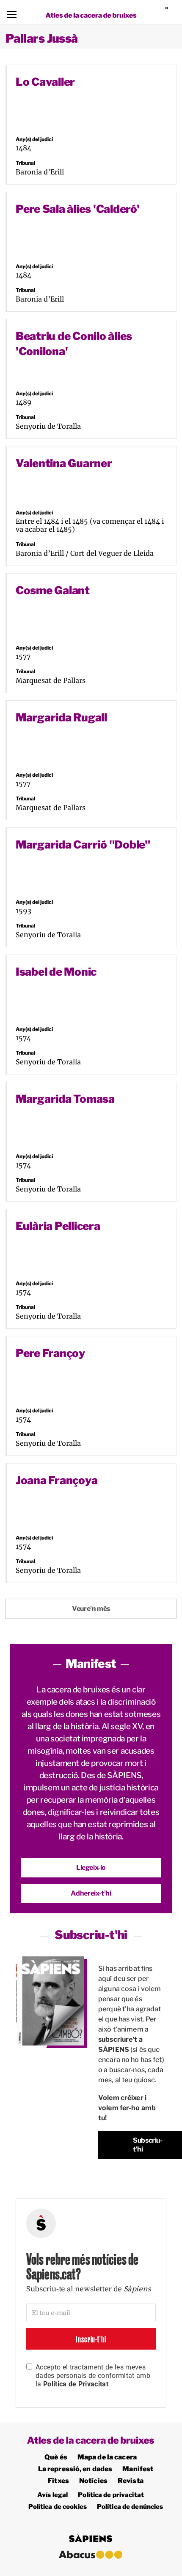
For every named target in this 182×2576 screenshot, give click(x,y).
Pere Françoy (50, 1353)
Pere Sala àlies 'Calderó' (78, 209)
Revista (131, 2481)
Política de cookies (58, 2507)
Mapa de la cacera (107, 2457)
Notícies (93, 2481)
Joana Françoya (57, 1480)
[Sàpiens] (170, 12)
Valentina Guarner (64, 463)
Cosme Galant (53, 590)
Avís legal (52, 2495)
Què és (56, 2457)
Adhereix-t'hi (91, 1893)
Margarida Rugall (61, 717)
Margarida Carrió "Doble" (83, 845)
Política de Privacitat (76, 2384)
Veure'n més (91, 1609)
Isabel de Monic (56, 972)
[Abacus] (91, 2555)
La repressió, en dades (75, 2469)
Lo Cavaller (45, 82)
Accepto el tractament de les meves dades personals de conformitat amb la (93, 2376)
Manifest (138, 2469)
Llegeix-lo (91, 1867)
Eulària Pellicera (58, 1226)
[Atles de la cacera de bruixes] (91, 15)
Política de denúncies (130, 2507)
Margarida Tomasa (65, 1099)
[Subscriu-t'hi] (50, 2001)
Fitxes (58, 2481)
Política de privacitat (111, 2495)
